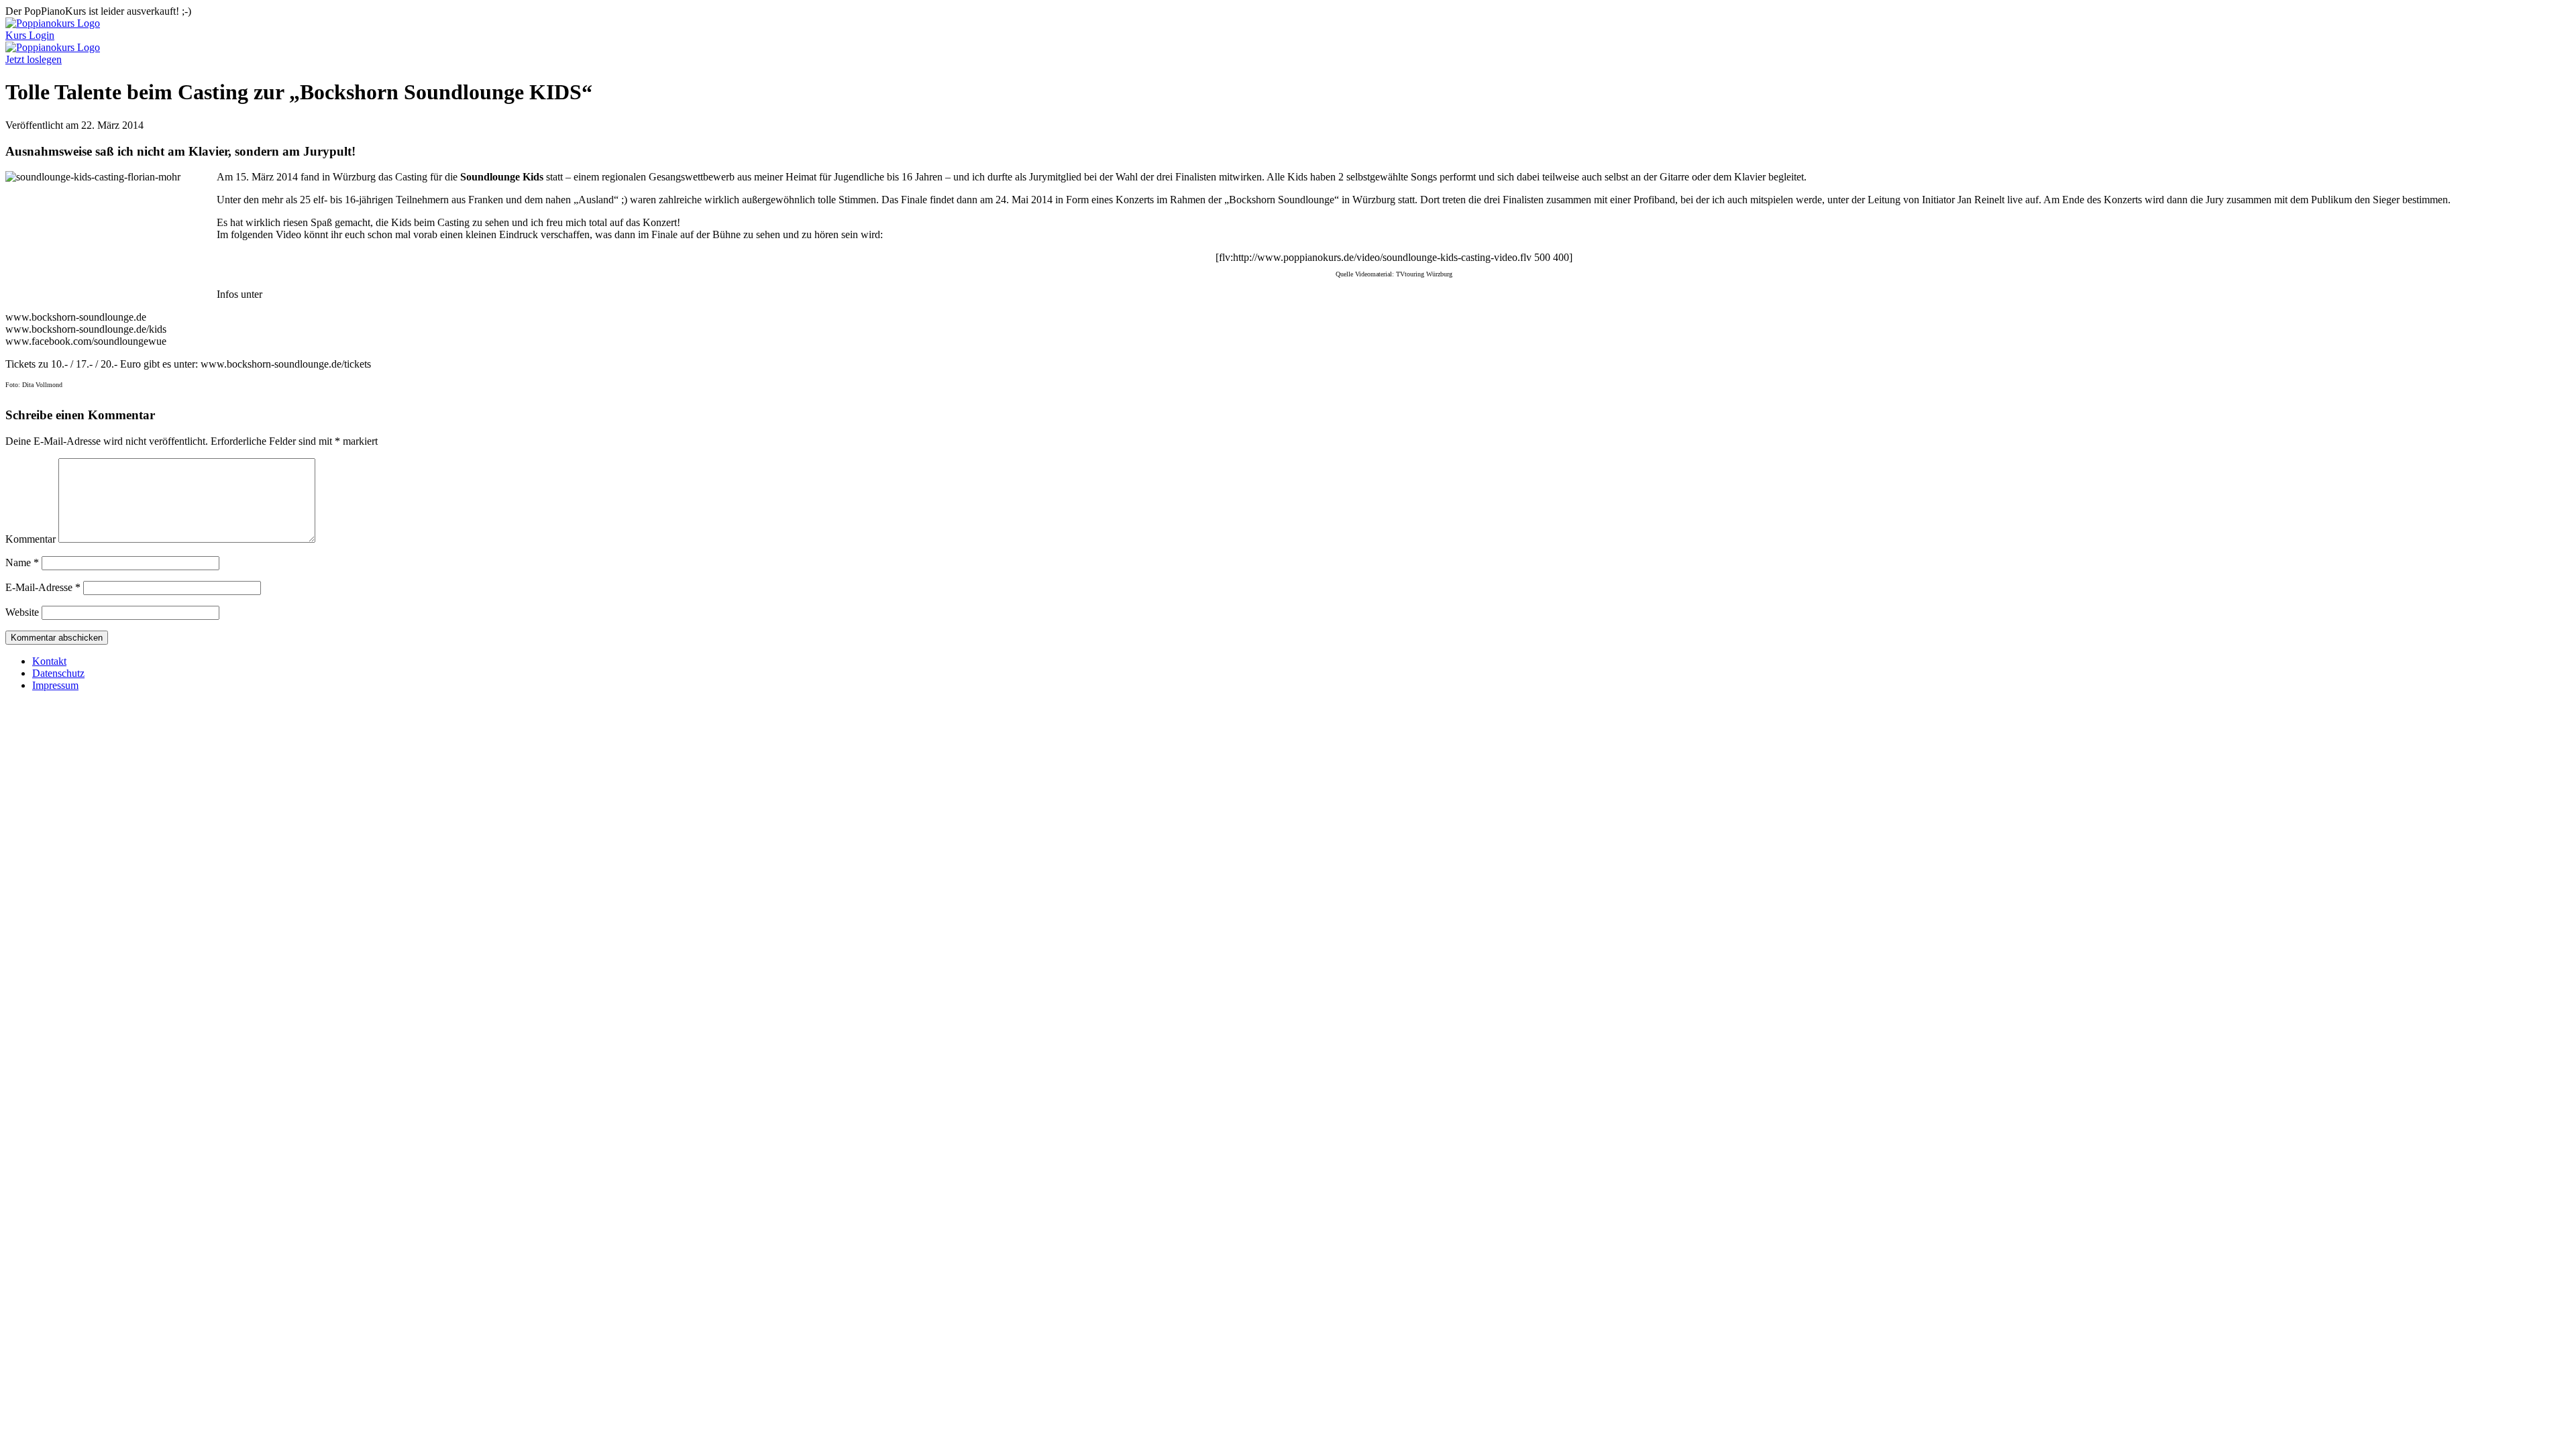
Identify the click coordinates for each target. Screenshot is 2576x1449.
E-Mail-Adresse (43, 587)
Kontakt (49, 661)
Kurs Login (30, 35)
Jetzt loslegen (34, 59)
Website (22, 612)
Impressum (55, 685)
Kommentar (31, 539)
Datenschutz (58, 673)
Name (22, 562)
